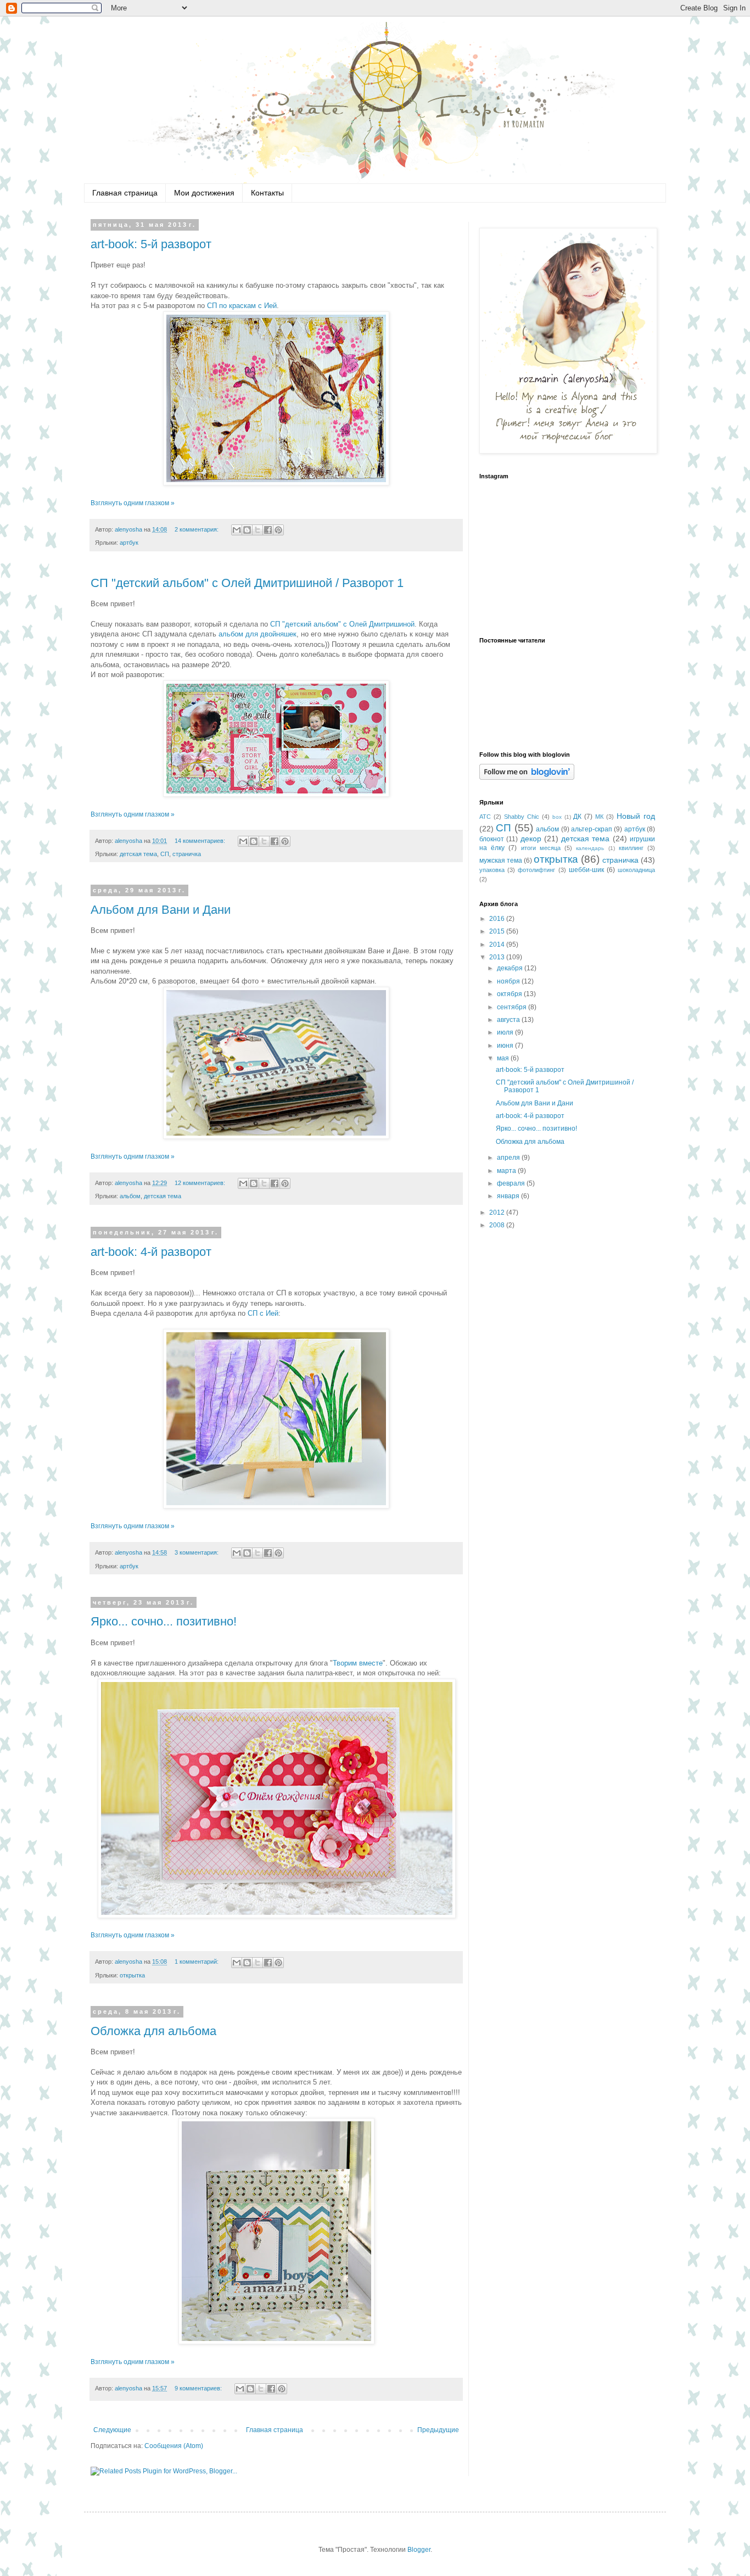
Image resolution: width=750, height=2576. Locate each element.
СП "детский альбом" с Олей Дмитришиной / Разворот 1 (247, 583)
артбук (129, 543)
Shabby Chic (522, 817)
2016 (498, 919)
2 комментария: (197, 529)
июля (506, 1032)
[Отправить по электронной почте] (237, 530)
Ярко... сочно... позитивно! (164, 1621)
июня (506, 1046)
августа (509, 1020)
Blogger (419, 2550)
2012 (498, 1212)
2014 (498, 945)
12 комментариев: (201, 1183)
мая (504, 1058)
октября (510, 994)
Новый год (636, 816)
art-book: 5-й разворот (151, 244)
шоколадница (636, 870)
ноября (509, 981)
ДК (577, 817)
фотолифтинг (536, 870)
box (557, 817)
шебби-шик (586, 870)
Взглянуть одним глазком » (133, 503)
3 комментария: (197, 1552)
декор (531, 839)
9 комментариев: (199, 2388)
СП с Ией (262, 1313)
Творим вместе (358, 1663)
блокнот (492, 839)
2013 (498, 957)
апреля (509, 1158)
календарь (590, 848)
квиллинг (631, 848)
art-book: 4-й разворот (151, 1252)
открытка (132, 1975)
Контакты (267, 193)
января (509, 1196)
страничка (187, 854)
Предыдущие (438, 2430)
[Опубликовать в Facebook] (268, 530)
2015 (498, 931)
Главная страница (125, 193)
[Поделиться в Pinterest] (278, 530)
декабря (511, 968)
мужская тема (501, 860)
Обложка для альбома (153, 2031)
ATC (485, 817)
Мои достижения (204, 193)
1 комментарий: (197, 1962)
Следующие (112, 2430)
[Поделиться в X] (258, 530)
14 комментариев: (201, 841)
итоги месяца (541, 848)
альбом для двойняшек (258, 634)
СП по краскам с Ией (241, 306)
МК (599, 817)
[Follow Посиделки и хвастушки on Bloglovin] (527, 778)
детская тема (138, 854)
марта (507, 1171)
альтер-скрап (592, 829)
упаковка (492, 870)
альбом (130, 1196)
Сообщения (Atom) (174, 2446)
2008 (498, 1225)
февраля (512, 1183)
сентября (513, 1007)
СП (165, 854)
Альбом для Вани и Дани (161, 910)
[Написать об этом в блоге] (247, 530)
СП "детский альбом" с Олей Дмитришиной (342, 624)
